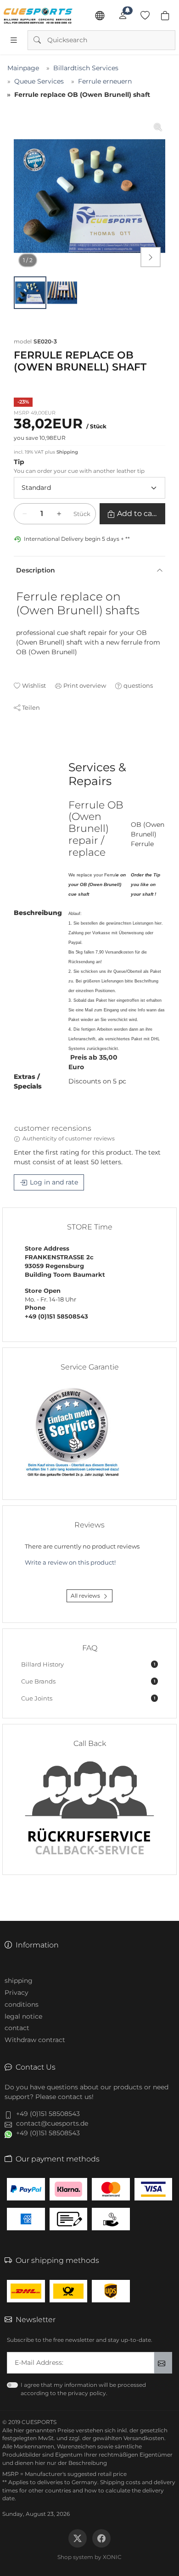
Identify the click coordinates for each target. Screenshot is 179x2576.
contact (17, 2028)
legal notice (23, 2016)
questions (138, 685)
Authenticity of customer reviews (69, 1138)
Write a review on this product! (70, 1563)
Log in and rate (54, 1182)
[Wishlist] (145, 16)
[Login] (123, 16)
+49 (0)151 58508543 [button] (48, 2114)
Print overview (85, 685)
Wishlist (34, 685)
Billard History (88, 1664)
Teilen (31, 707)
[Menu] (14, 40)
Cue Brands (88, 1681)
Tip (19, 462)
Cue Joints (88, 1698)
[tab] (18, 746)
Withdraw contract (35, 2040)
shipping (19, 1981)
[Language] (100, 16)
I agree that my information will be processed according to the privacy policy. (83, 2389)
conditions (22, 2004)
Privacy (17, 1992)
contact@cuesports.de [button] (52, 2123)
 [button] (151, 257)
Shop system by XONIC (89, 2557)
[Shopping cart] (165, 16)
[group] (89, 196)
